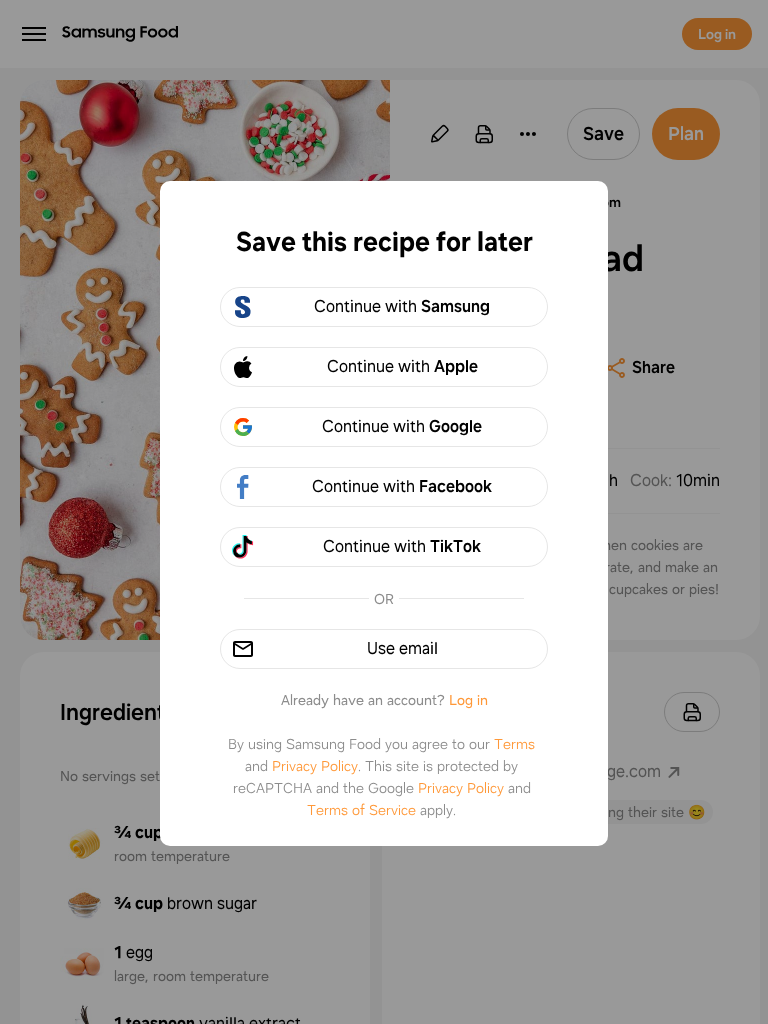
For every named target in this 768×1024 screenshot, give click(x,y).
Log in (468, 700)
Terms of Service (361, 810)
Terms (514, 744)
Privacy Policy (315, 766)
